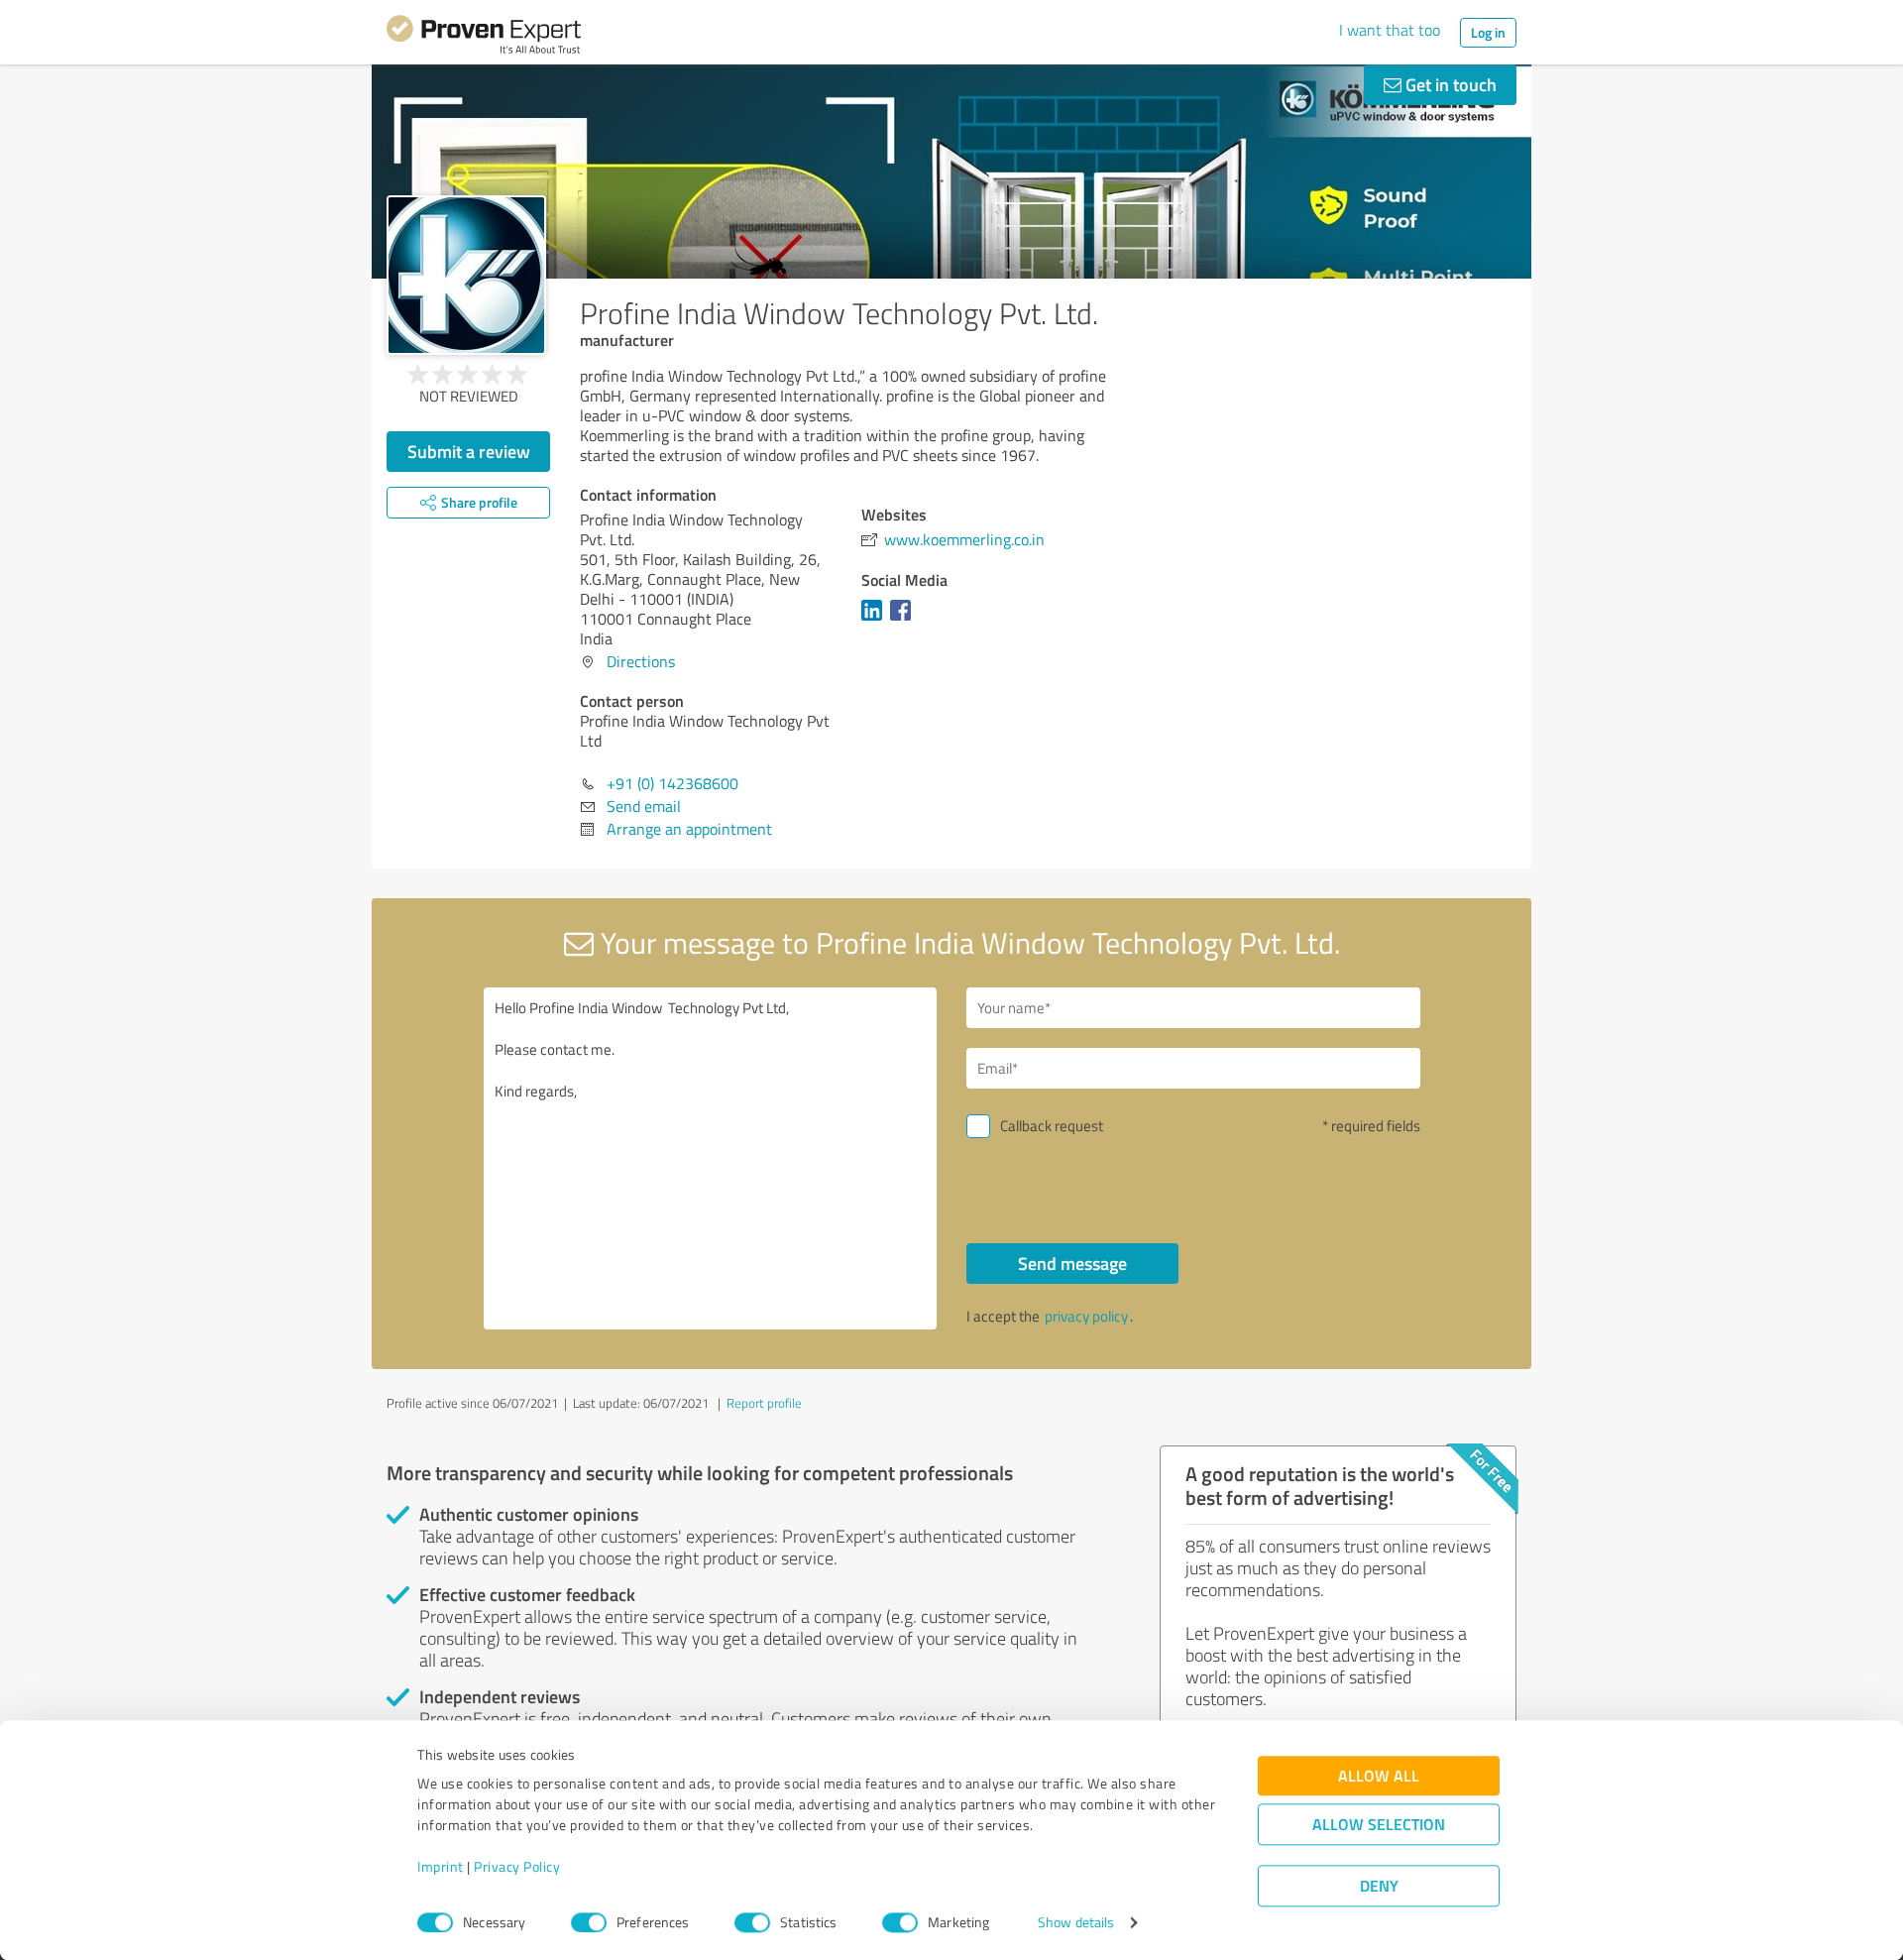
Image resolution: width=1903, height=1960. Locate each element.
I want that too (1390, 30)
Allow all (1379, 1776)
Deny (1379, 1886)
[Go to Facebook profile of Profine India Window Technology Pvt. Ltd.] (904, 620)
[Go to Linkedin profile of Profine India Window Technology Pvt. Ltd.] (876, 620)
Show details (1076, 1923)
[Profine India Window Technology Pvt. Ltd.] (466, 275)
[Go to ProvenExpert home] (484, 38)
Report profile (764, 1403)
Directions (641, 661)
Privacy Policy (517, 1867)
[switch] (589, 1922)
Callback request (1052, 1126)
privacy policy (1086, 1316)
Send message (1072, 1263)
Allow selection (1379, 1825)
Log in (1488, 32)
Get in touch (1449, 84)
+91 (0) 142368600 (672, 783)
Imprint (441, 1867)
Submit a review (469, 451)
